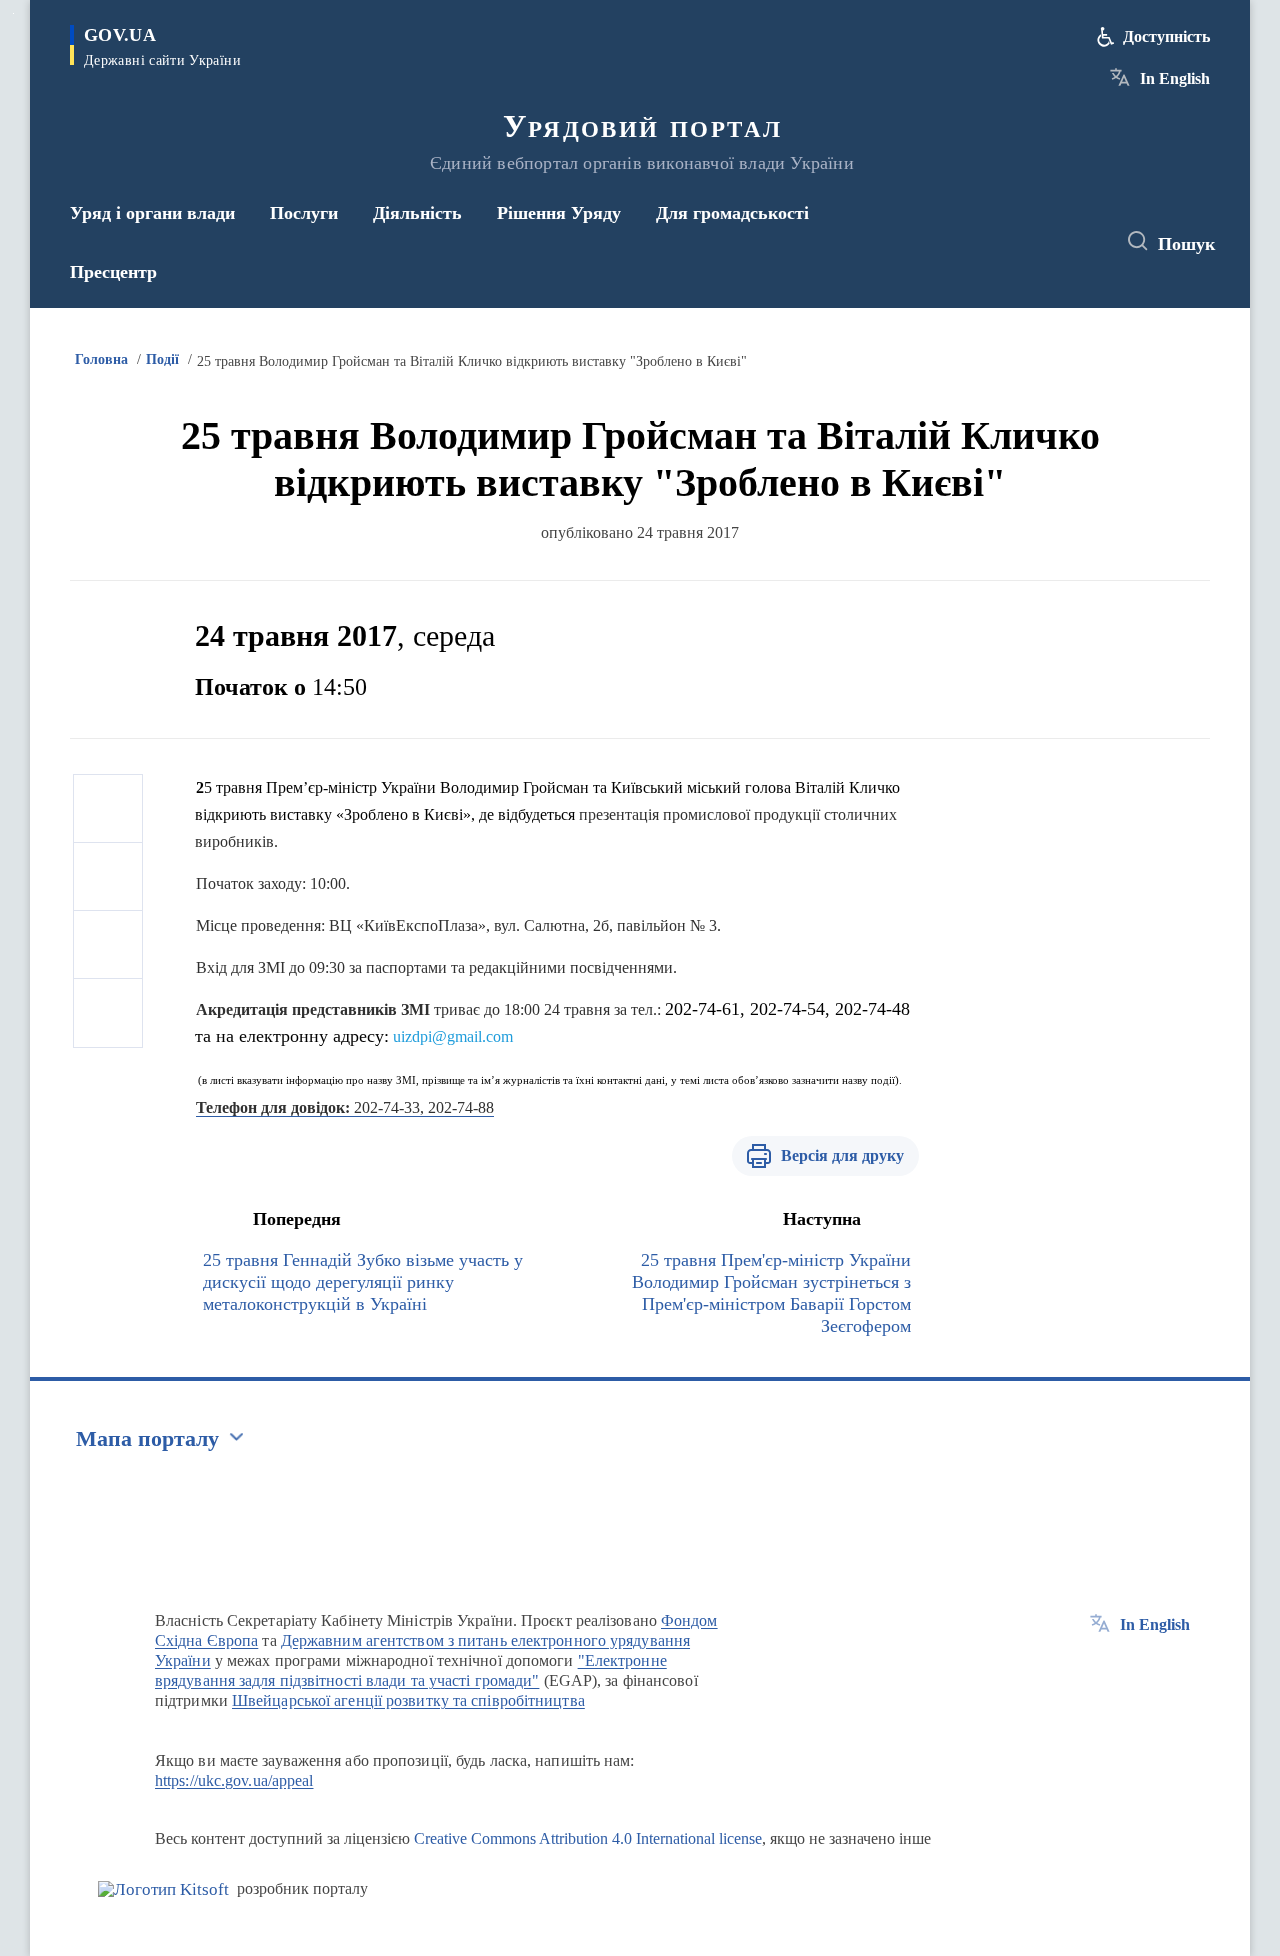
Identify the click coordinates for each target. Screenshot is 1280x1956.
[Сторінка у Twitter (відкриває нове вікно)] (1044, 242)
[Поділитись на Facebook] (108, 809)
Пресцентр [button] (113, 272)
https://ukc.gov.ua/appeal (234, 1780)
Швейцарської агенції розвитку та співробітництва (408, 1700)
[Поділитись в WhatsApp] (108, 945)
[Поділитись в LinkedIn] (108, 1013)
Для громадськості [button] (732, 213)
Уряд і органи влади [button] (152, 213)
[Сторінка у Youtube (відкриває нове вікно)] (1081, 242)
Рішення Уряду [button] (559, 213)
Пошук (1186, 244)
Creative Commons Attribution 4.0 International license (588, 1838)
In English (1175, 78)
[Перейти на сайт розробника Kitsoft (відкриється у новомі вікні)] (163, 1889)
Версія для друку (842, 1155)
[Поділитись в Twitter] (108, 877)
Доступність (1166, 36)
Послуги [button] (304, 213)
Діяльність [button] (417, 213)
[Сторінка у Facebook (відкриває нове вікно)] (1007, 242)
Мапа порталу (147, 1438)
